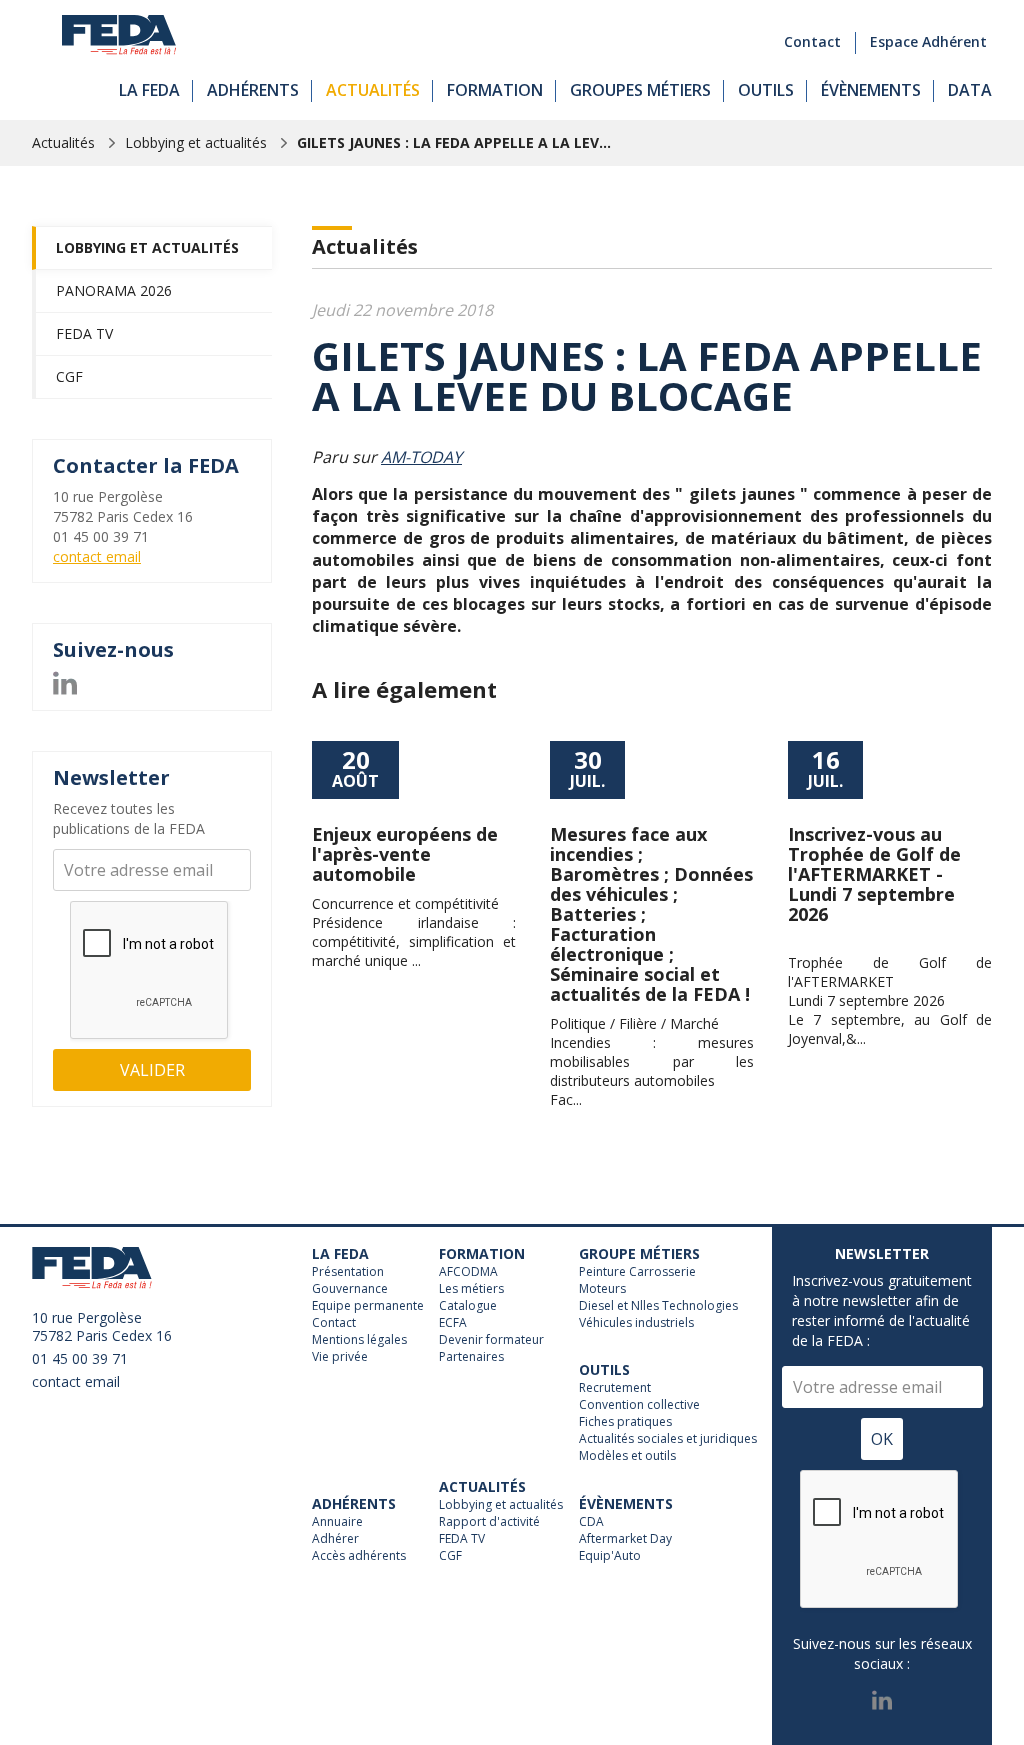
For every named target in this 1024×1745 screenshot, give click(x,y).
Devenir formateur (491, 1340)
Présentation (348, 1272)
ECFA (453, 1323)
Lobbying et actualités (196, 142)
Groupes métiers (640, 90)
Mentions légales (359, 1340)
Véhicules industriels (636, 1323)
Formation (495, 90)
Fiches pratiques (625, 1422)
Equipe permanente (368, 1306)
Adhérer (335, 1539)
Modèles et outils (627, 1456)
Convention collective (639, 1405)
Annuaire (337, 1522)
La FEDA (149, 90)
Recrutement (615, 1388)
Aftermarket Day (625, 1539)
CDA (591, 1522)
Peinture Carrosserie (637, 1272)
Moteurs (602, 1289)
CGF (69, 376)
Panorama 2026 (114, 290)
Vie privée (340, 1357)
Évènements (871, 90)
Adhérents (253, 90)
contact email (97, 556)
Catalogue (468, 1306)
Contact (812, 41)
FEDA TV (84, 333)
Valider (152, 1070)
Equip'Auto (610, 1556)
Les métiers (471, 1289)
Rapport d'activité (489, 1522)
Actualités (373, 90)
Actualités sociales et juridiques (668, 1439)
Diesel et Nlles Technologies (658, 1306)
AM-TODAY (421, 457)
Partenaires (471, 1357)
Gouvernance (350, 1289)
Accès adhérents (359, 1556)
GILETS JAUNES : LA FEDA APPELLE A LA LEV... (454, 142)
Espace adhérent (928, 41)
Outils (766, 90)
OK (882, 1439)
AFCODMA (468, 1272)
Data (970, 90)
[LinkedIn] (65, 680)
